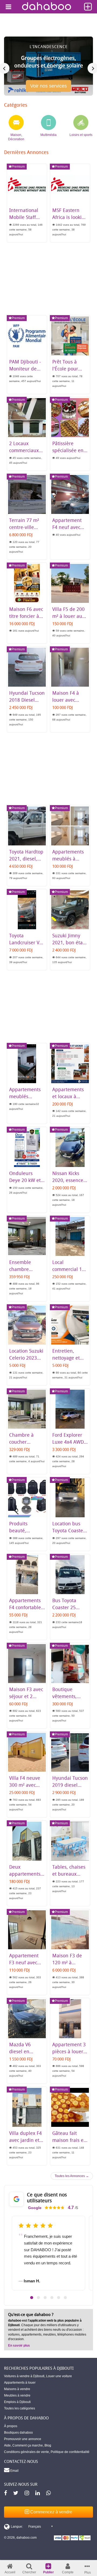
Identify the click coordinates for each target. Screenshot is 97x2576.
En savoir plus (19, 2346)
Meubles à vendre (17, 2395)
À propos (11, 2426)
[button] (32, 2298)
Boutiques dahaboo (18, 2433)
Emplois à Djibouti (17, 2402)
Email (14, 2471)
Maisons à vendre (17, 2389)
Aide (7, 2445)
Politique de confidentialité (70, 2452)
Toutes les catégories (20, 2408)
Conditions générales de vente (27, 2452)
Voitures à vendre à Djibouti (24, 2376)
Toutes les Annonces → (72, 2176)
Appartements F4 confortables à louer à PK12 (26, 1607)
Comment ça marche (28, 2445)
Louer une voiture (59, 2376)
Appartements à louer (20, 2383)
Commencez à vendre (51, 2512)
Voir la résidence (49, 88)
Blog (48, 2445)
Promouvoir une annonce (23, 2439)
